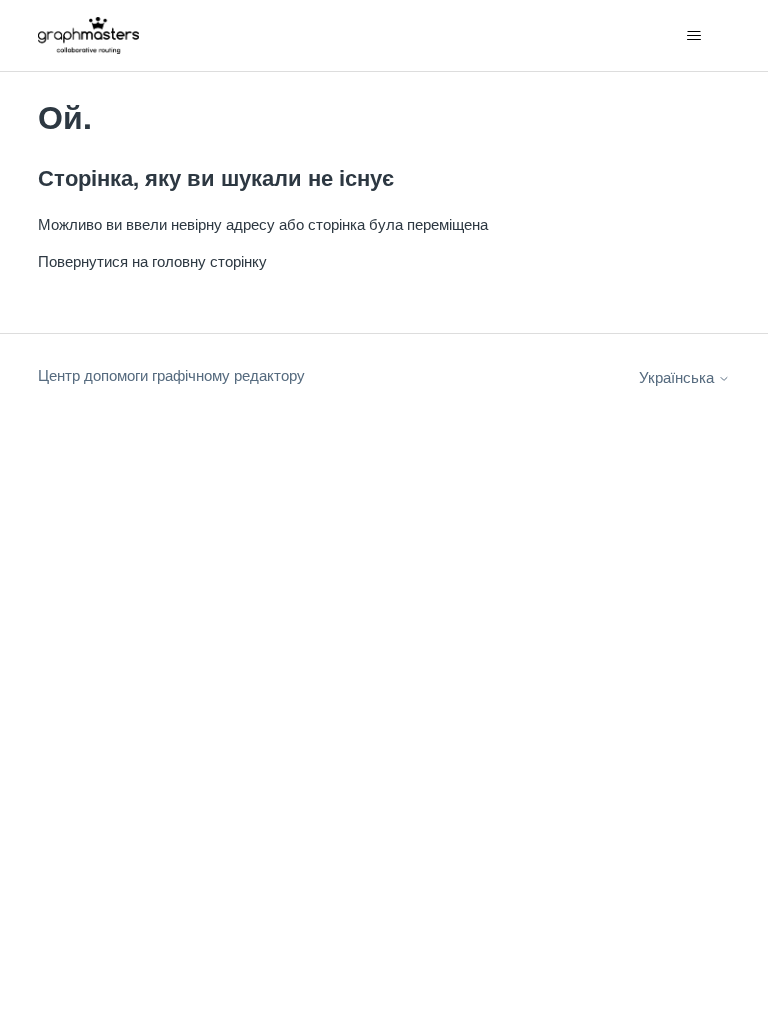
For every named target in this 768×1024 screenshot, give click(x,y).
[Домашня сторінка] (88, 35)
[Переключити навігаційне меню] (694, 36)
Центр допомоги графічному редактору (171, 374)
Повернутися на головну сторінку (152, 260)
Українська (678, 376)
